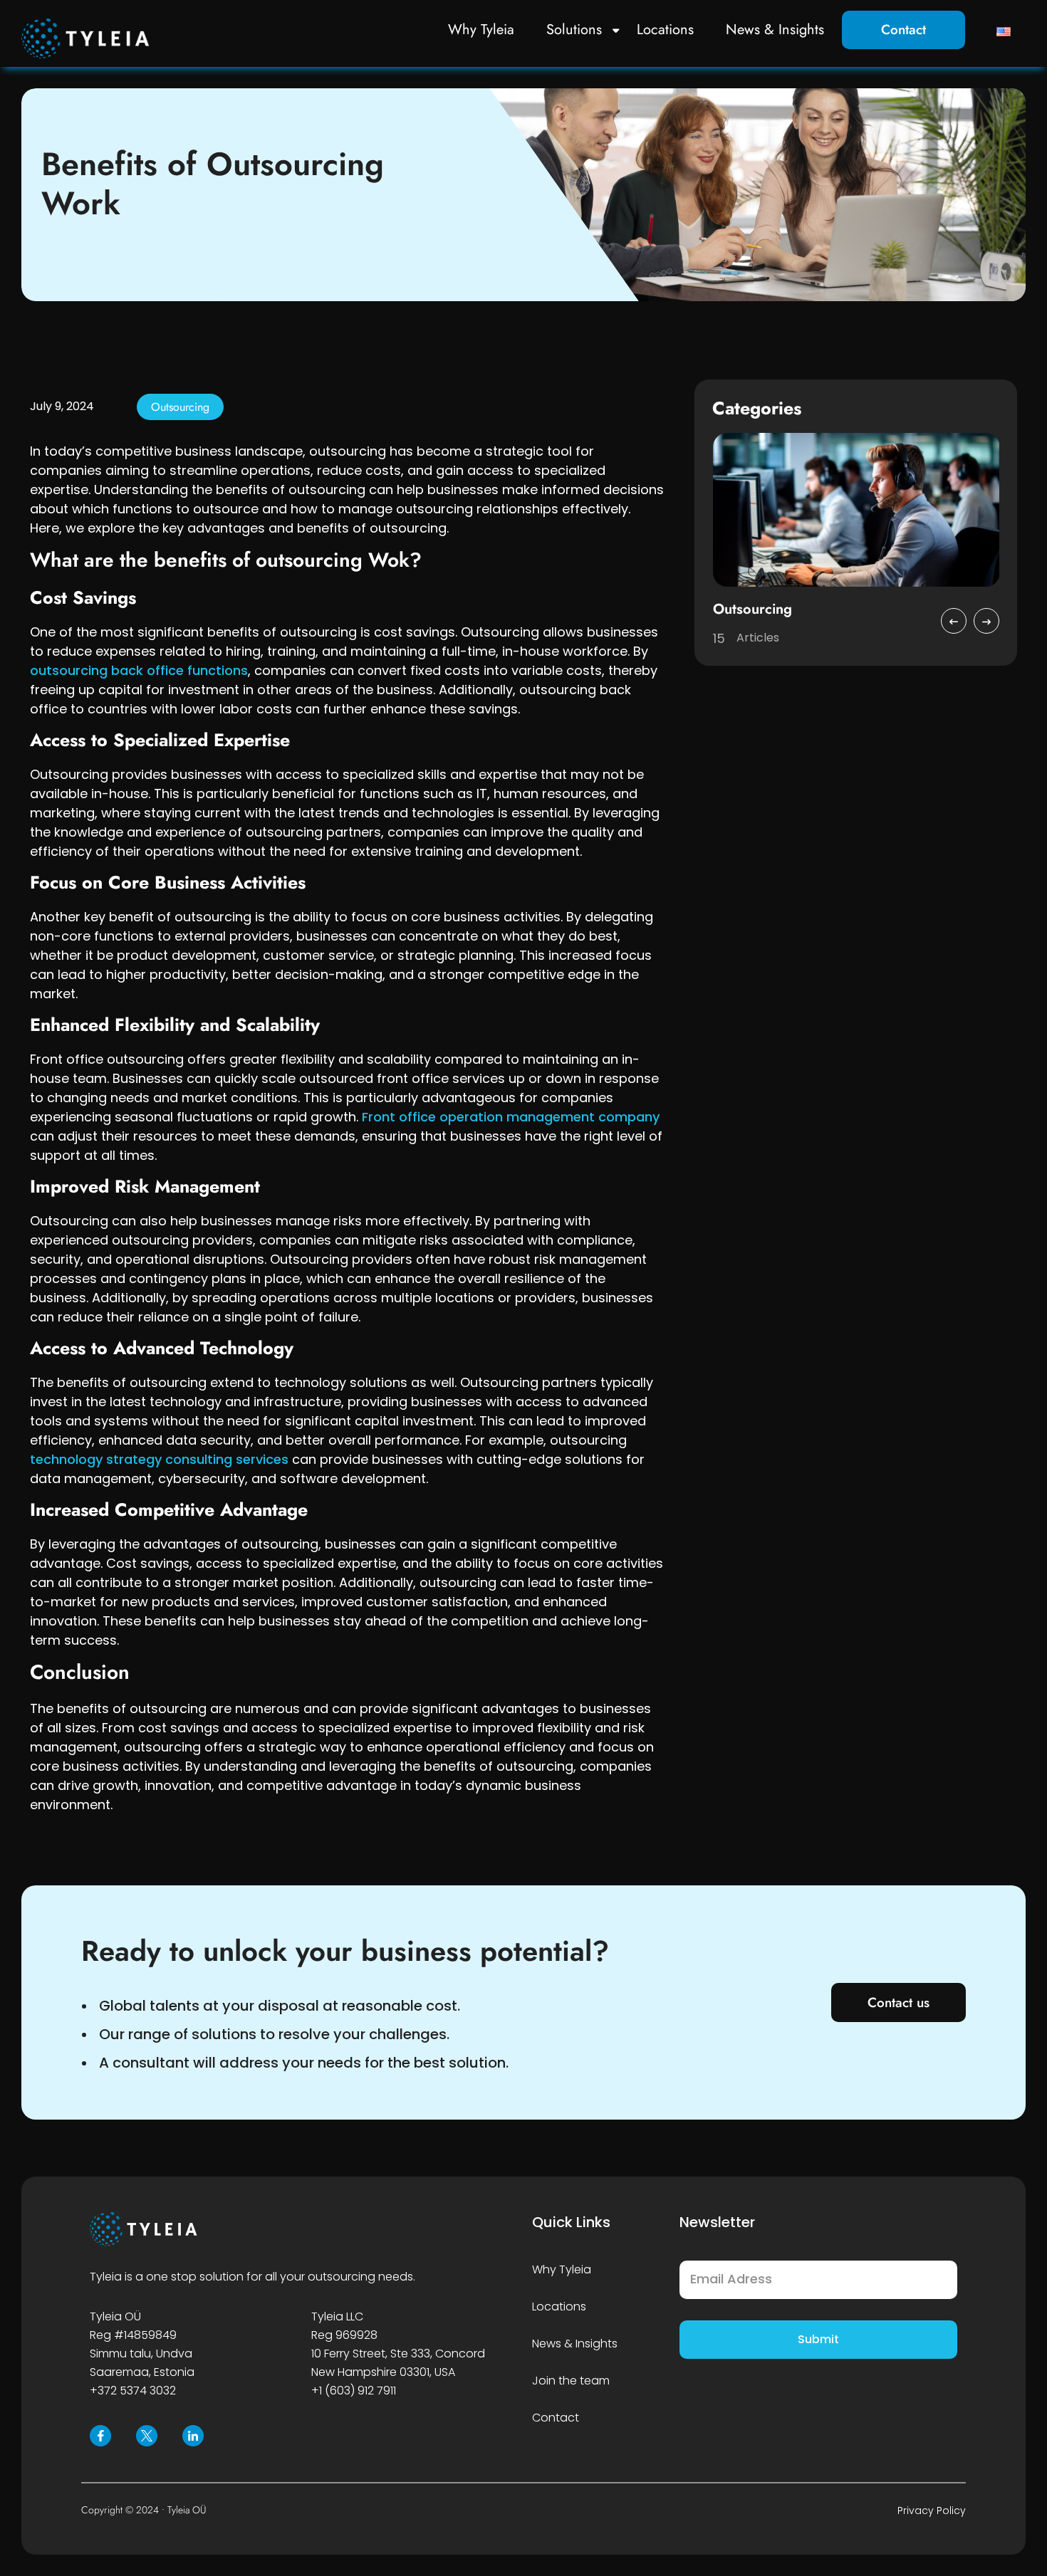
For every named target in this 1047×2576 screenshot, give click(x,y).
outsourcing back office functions (139, 670)
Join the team (571, 2381)
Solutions (574, 30)
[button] (954, 621)
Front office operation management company (511, 1117)
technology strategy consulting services (159, 1459)
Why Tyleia (481, 30)
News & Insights (775, 30)
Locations (665, 30)
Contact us (898, 2002)
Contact (903, 30)
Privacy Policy (932, 2510)
